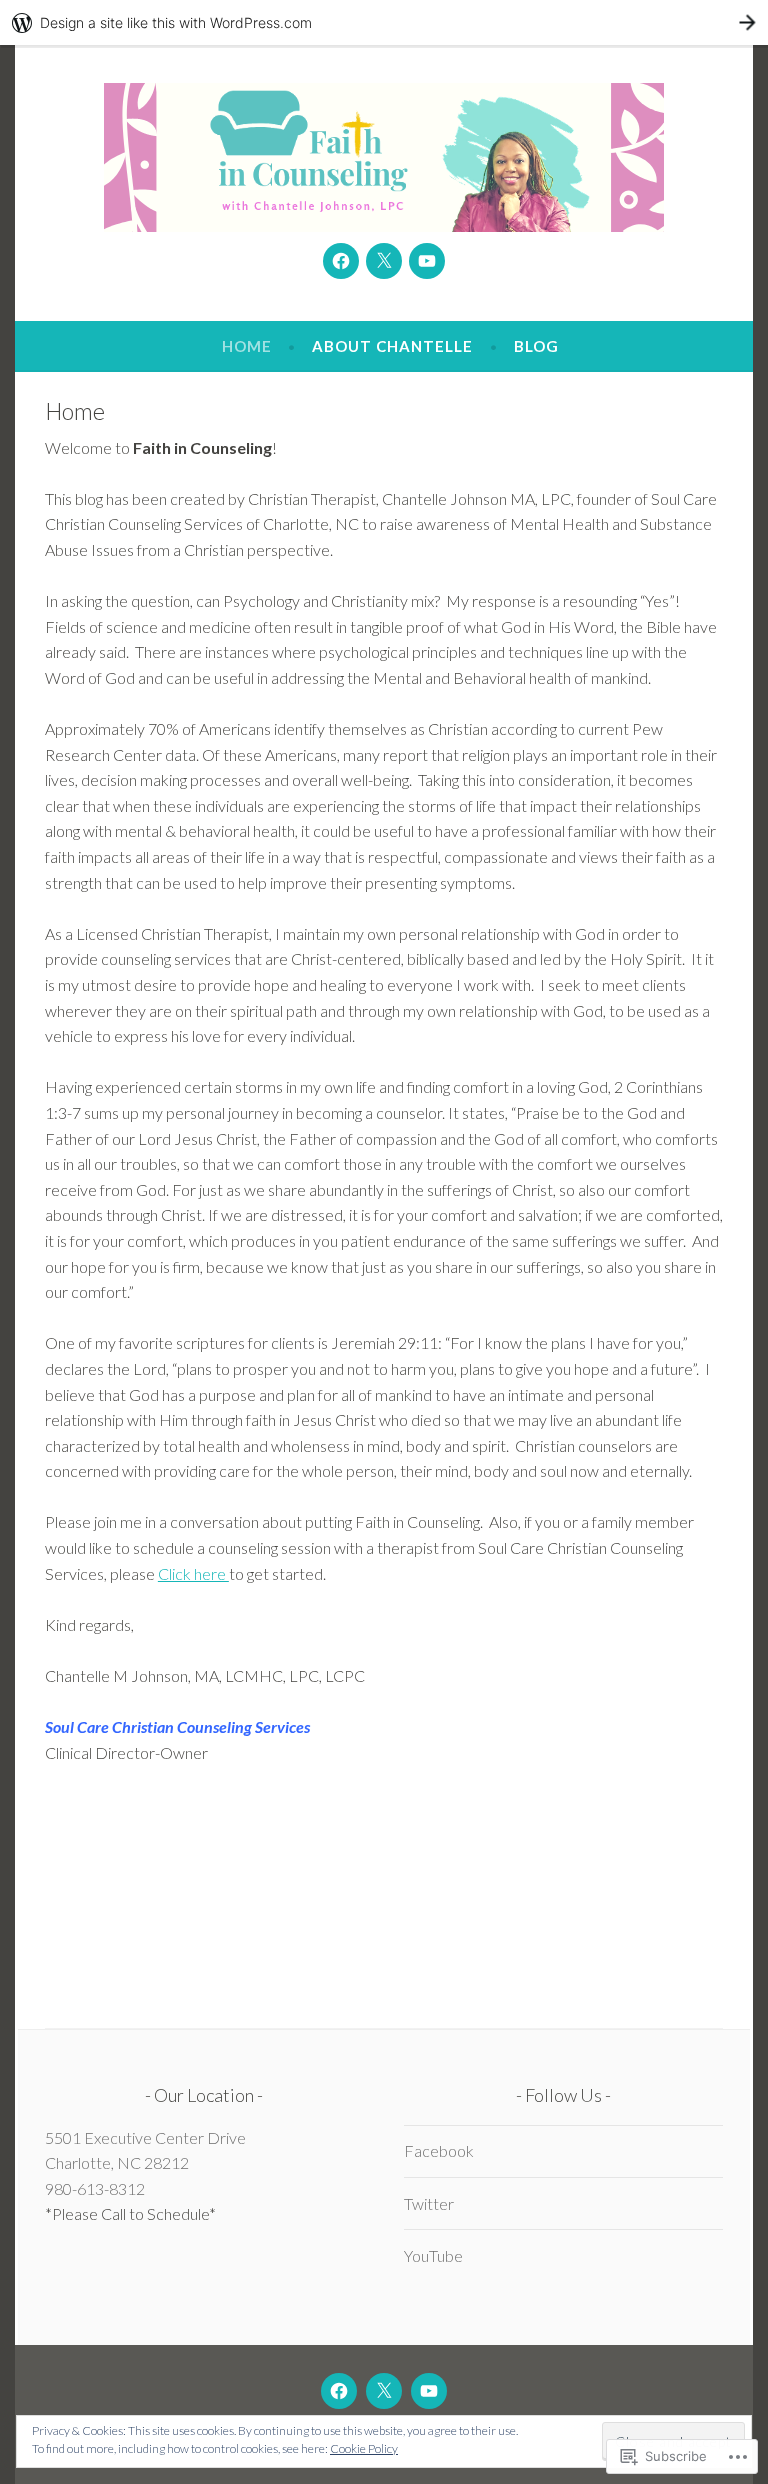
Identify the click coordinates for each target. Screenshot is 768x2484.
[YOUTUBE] (429, 2391)
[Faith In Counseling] (341, 261)
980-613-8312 (95, 2188)
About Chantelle (392, 346)
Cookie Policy (364, 2448)
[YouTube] (427, 261)
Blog (536, 346)
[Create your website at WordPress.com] (384, 22)
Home (247, 346)
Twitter (429, 2203)
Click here (193, 1573)
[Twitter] (384, 261)
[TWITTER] (384, 2391)
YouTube (433, 2255)
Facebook (439, 2150)
